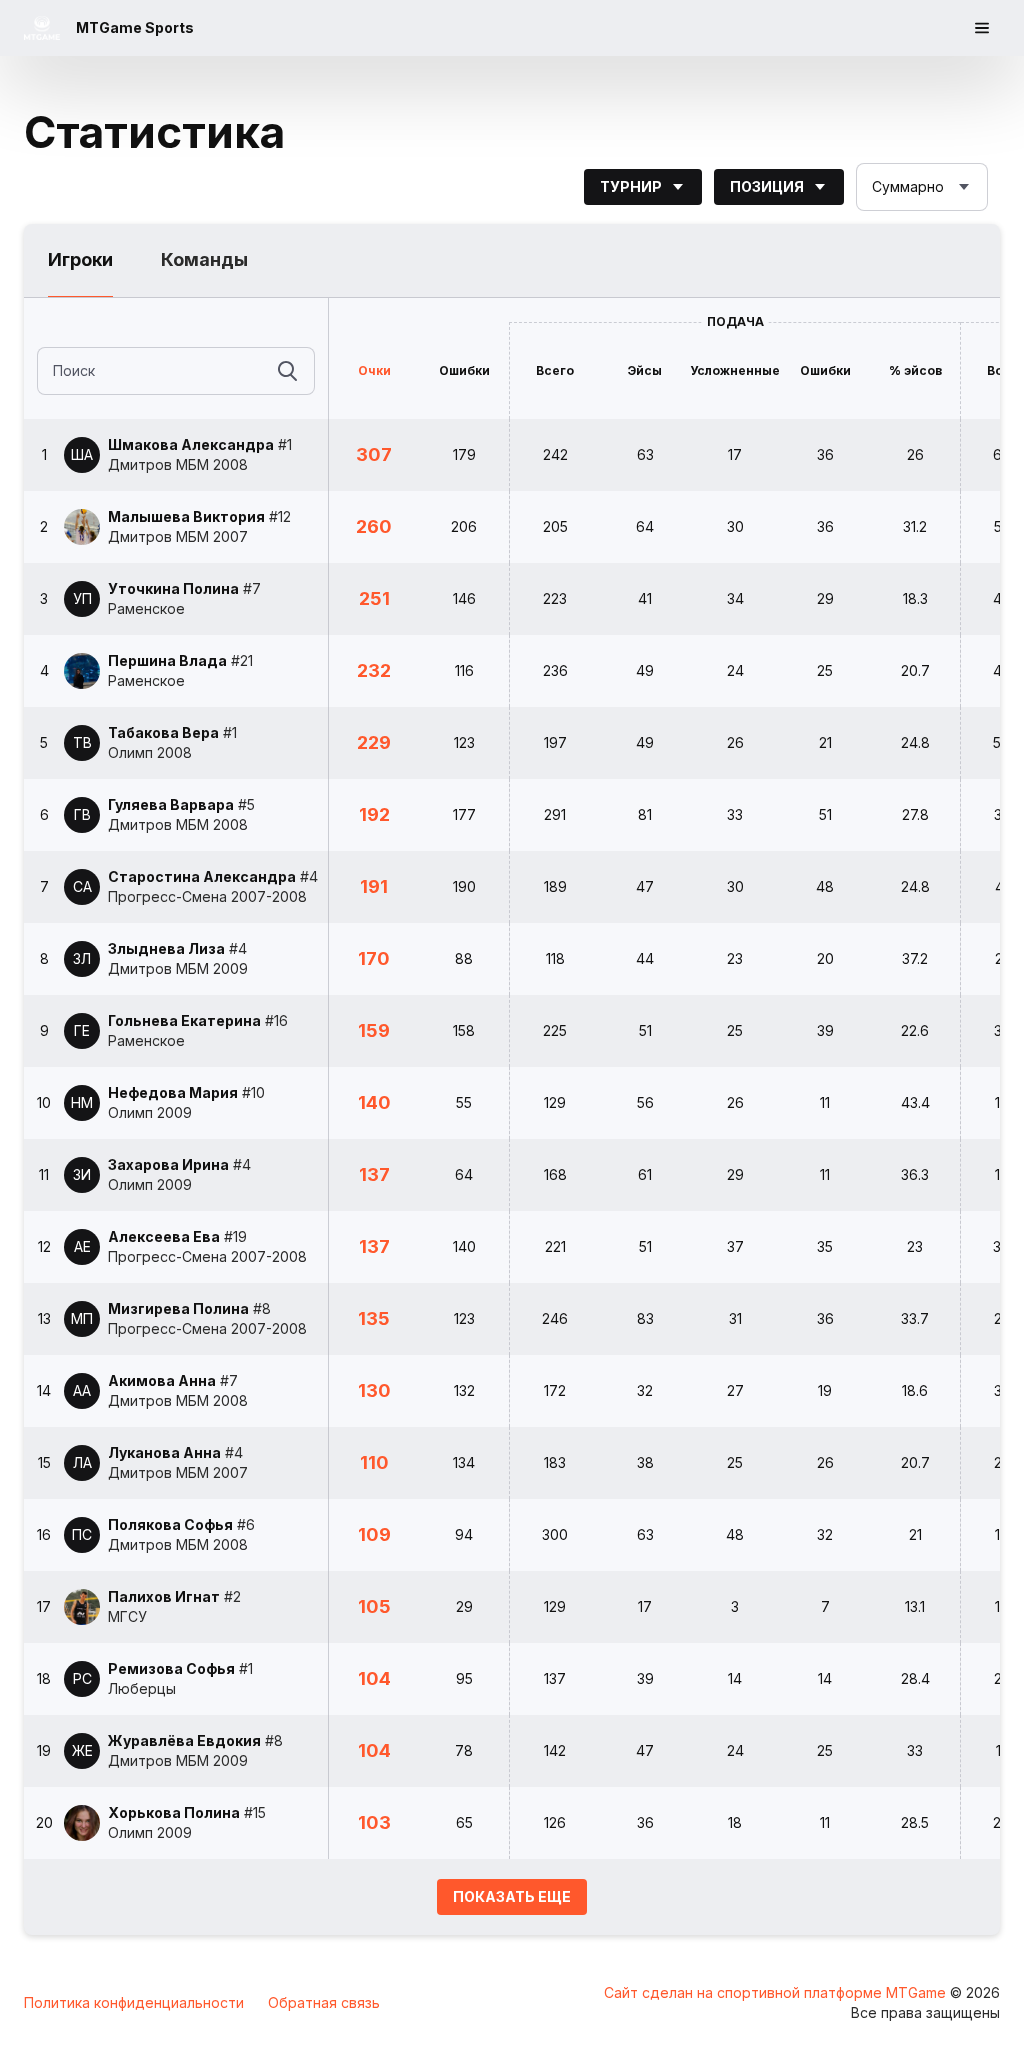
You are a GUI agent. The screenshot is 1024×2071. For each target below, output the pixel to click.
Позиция (767, 186)
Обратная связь (324, 2002)
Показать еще (512, 1896)
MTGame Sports (135, 27)
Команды (204, 259)
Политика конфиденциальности (134, 2002)
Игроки (80, 259)
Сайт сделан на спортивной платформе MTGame (777, 1992)
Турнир (631, 186)
